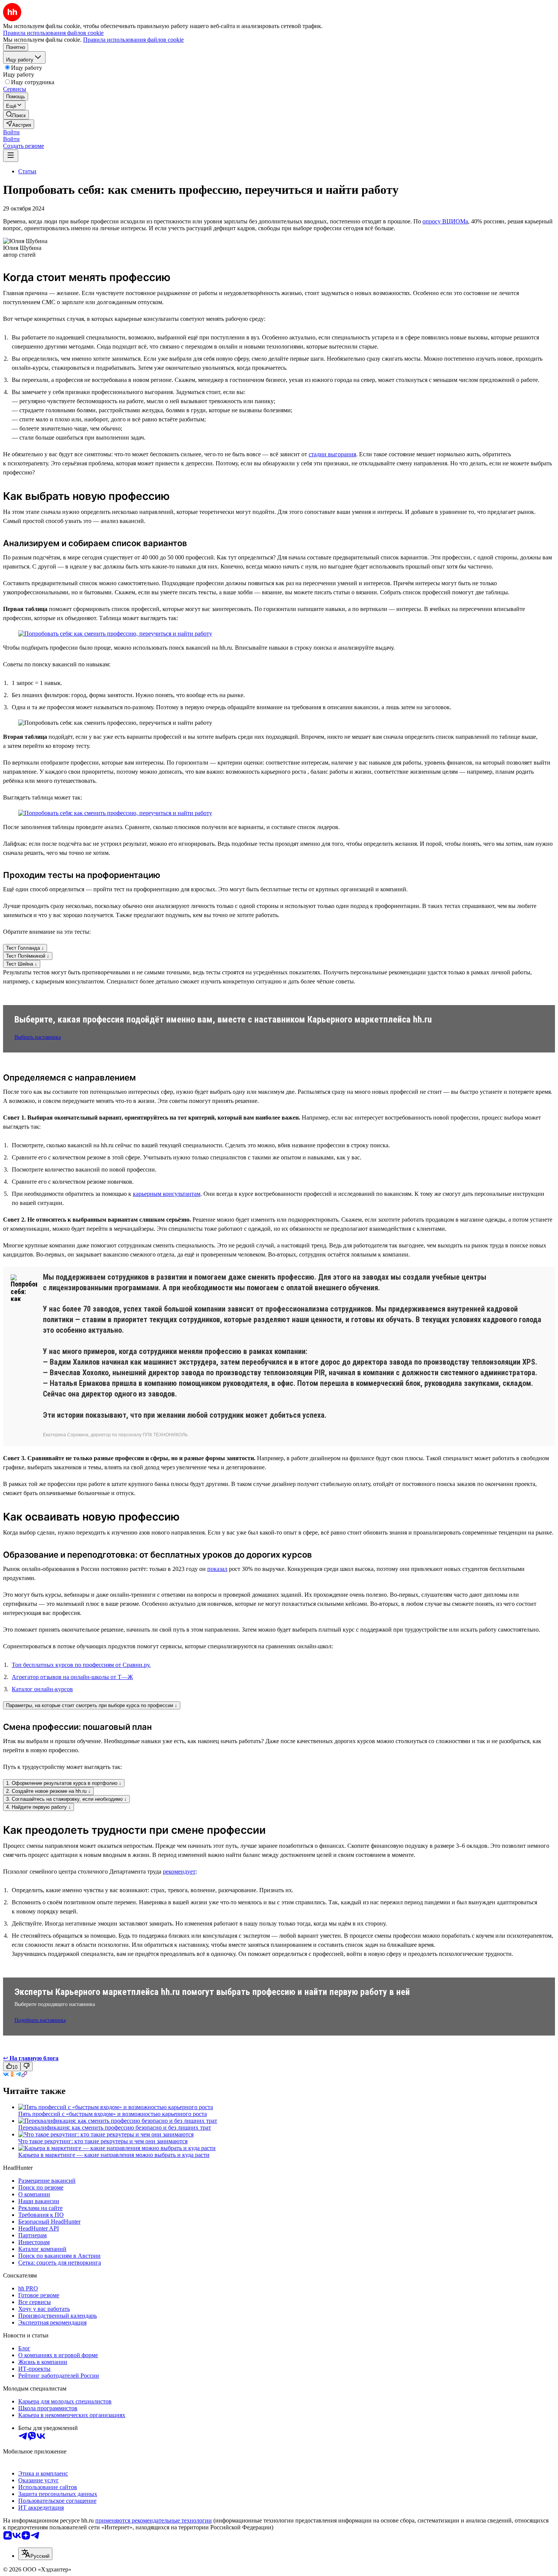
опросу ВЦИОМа (445, 221)
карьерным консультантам (167, 1194)
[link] (16, 115)
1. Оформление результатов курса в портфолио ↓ (64, 1783)
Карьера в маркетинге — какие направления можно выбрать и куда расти (114, 2155)
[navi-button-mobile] (11, 156)
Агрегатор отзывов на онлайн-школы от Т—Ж (72, 1677)
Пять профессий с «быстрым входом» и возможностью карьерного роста (113, 2114)
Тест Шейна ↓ (22, 964)
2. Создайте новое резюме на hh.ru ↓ (48, 1791)
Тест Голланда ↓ (25, 948)
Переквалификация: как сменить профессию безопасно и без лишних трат (115, 2128)
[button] (11, 132)
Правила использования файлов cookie (133, 40)
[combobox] (35, 2554)
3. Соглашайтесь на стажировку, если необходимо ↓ (66, 1799)
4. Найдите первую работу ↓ (39, 1807)
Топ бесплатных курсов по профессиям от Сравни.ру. (81, 1665)
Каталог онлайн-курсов (42, 1689)
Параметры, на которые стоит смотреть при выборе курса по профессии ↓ (92, 1705)
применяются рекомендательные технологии (154, 2520)
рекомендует (179, 1872)
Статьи (27, 171)
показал (217, 1569)
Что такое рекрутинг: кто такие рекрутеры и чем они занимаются (103, 2141)
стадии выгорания (332, 454)
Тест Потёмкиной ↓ (28, 956)
